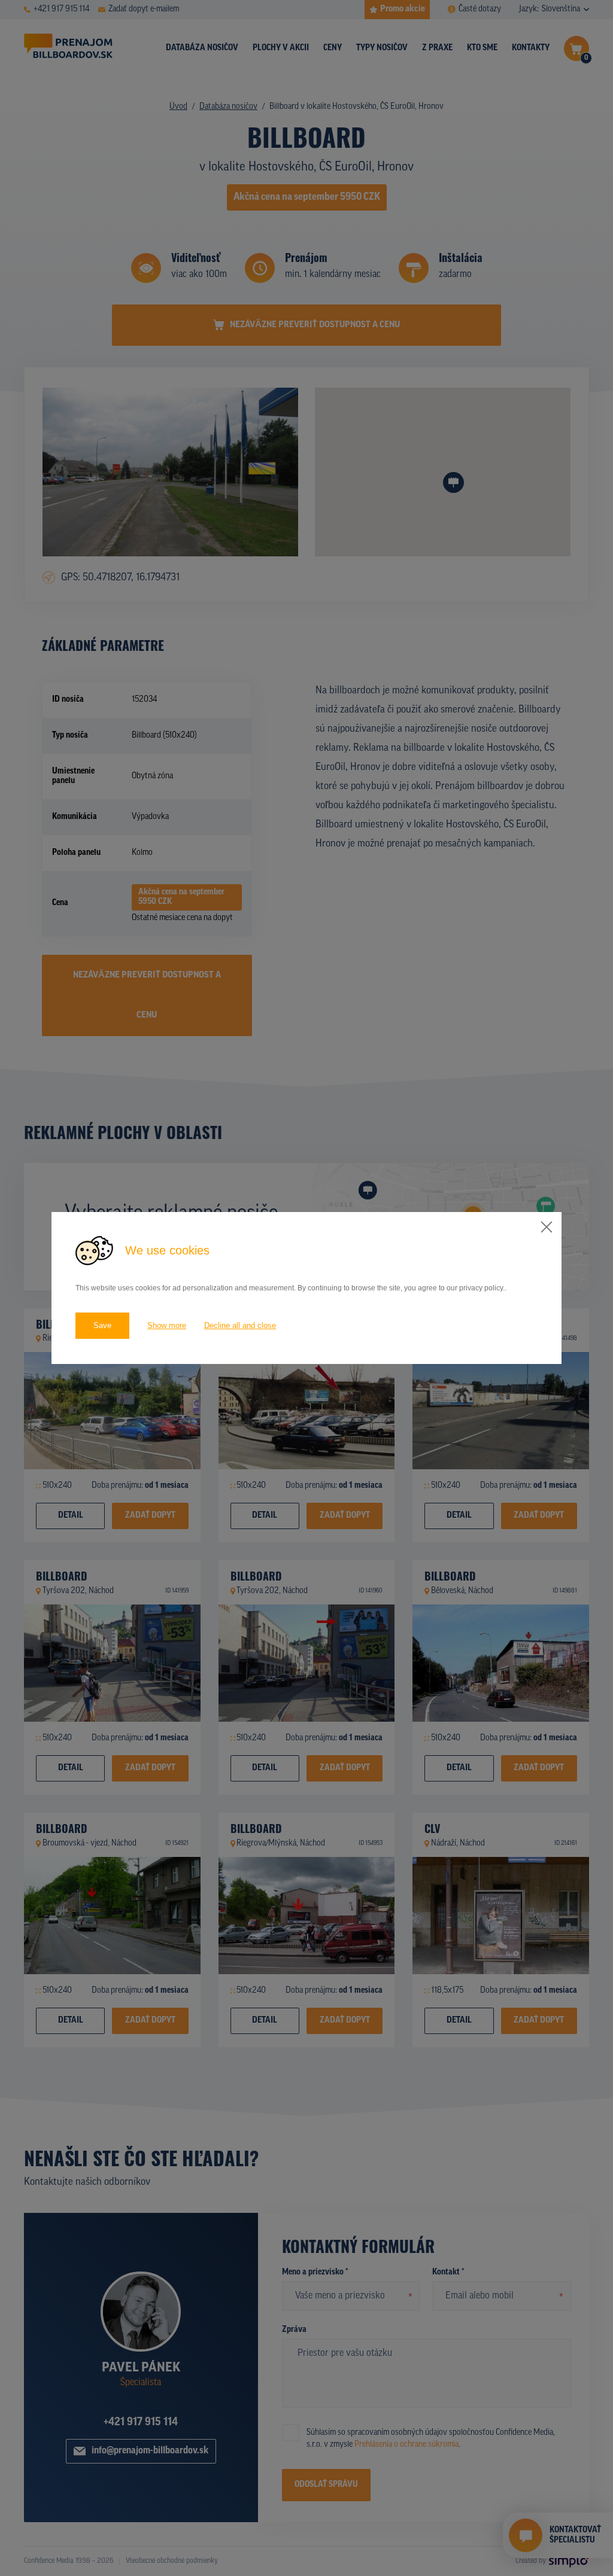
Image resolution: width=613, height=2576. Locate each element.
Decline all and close (240, 1325)
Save (102, 1325)
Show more (167, 1325)
